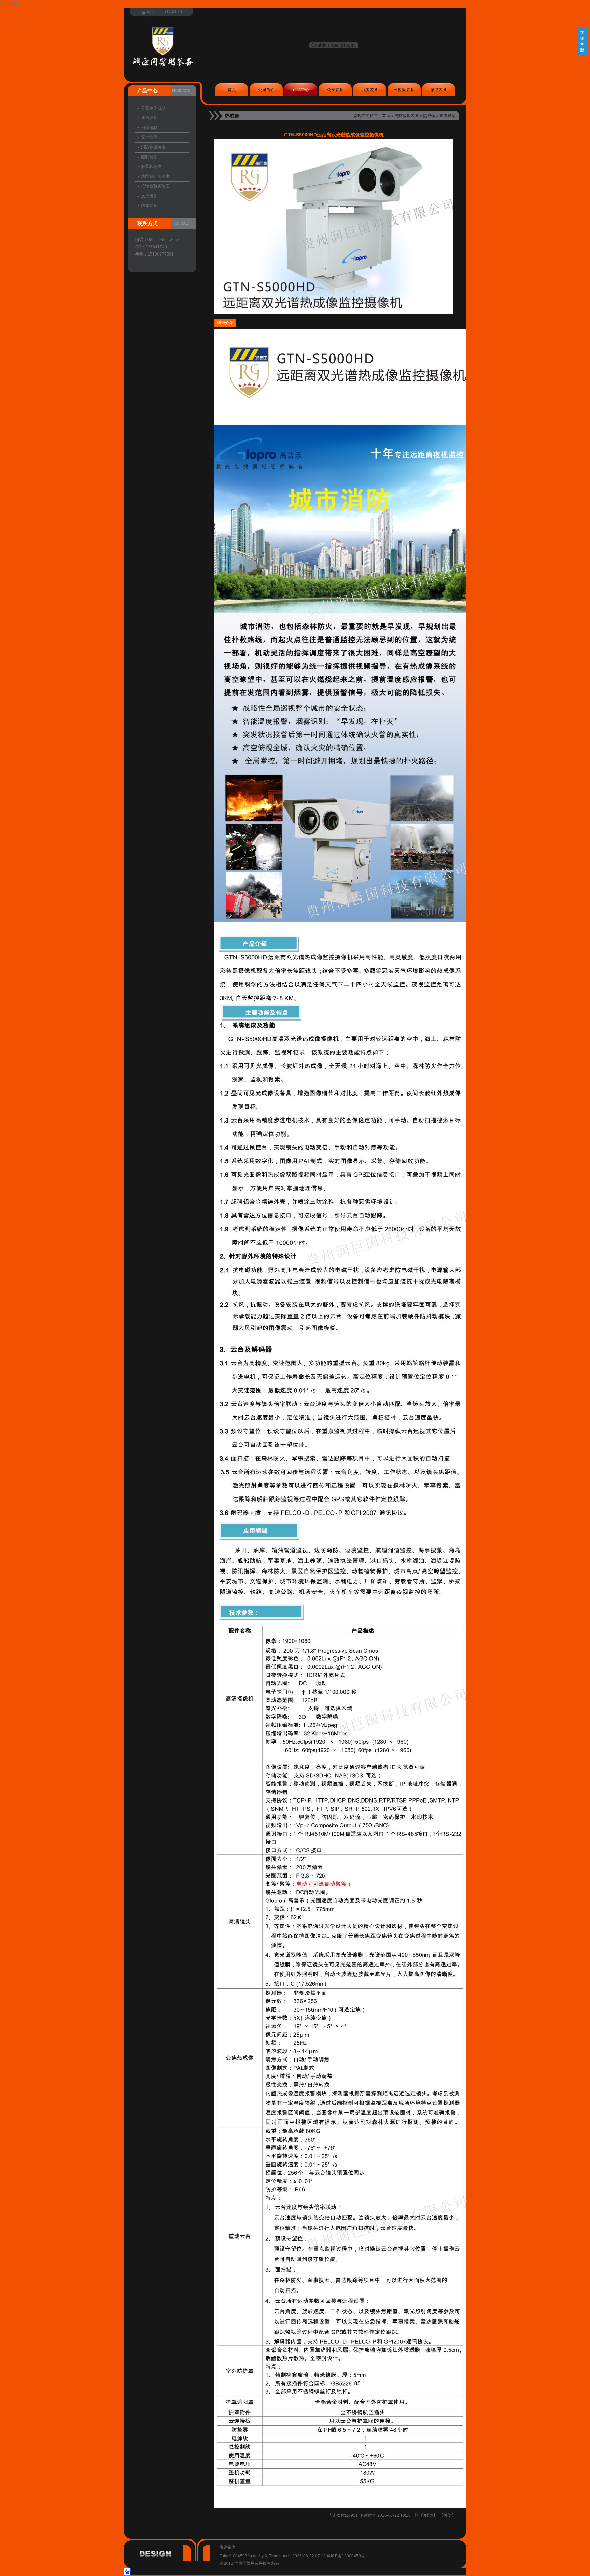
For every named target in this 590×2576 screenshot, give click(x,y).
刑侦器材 (149, 128)
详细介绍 (225, 323)
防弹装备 (149, 206)
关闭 (448, 2515)
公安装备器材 (153, 108)
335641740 (156, 247)
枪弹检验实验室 (155, 186)
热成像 (429, 116)
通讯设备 (149, 118)
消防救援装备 (407, 116)
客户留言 (228, 2547)
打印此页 (425, 2515)
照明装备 (149, 157)
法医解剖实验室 (155, 176)
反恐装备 (149, 196)
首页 (386, 116)
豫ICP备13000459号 (346, 2556)
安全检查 (149, 137)
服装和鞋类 (151, 167)
